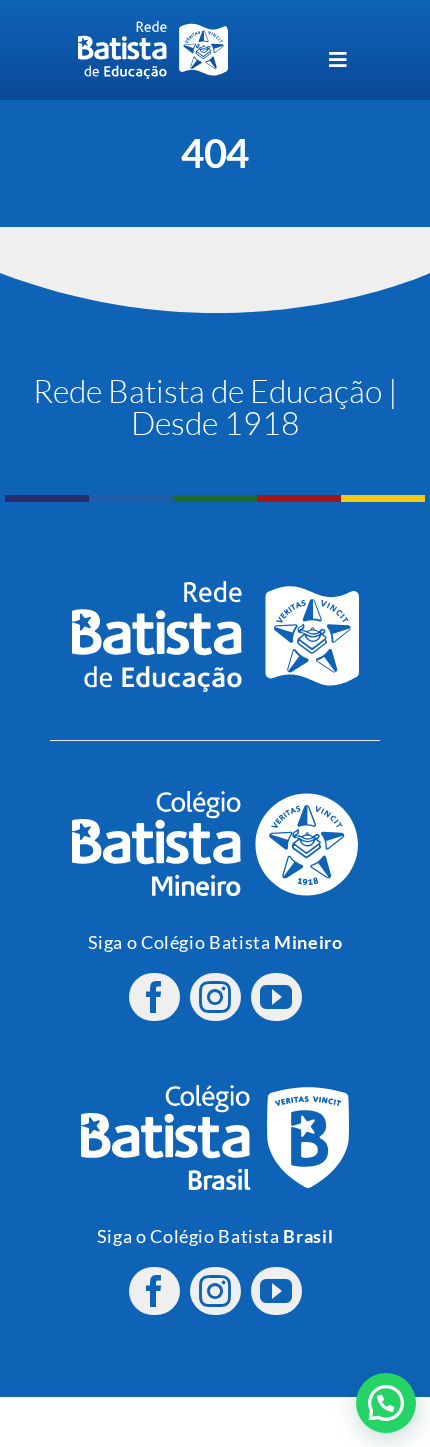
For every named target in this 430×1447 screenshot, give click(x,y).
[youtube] (276, 997)
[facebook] (154, 997)
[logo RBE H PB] (153, 29)
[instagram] (215, 997)
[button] (386, 1403)
